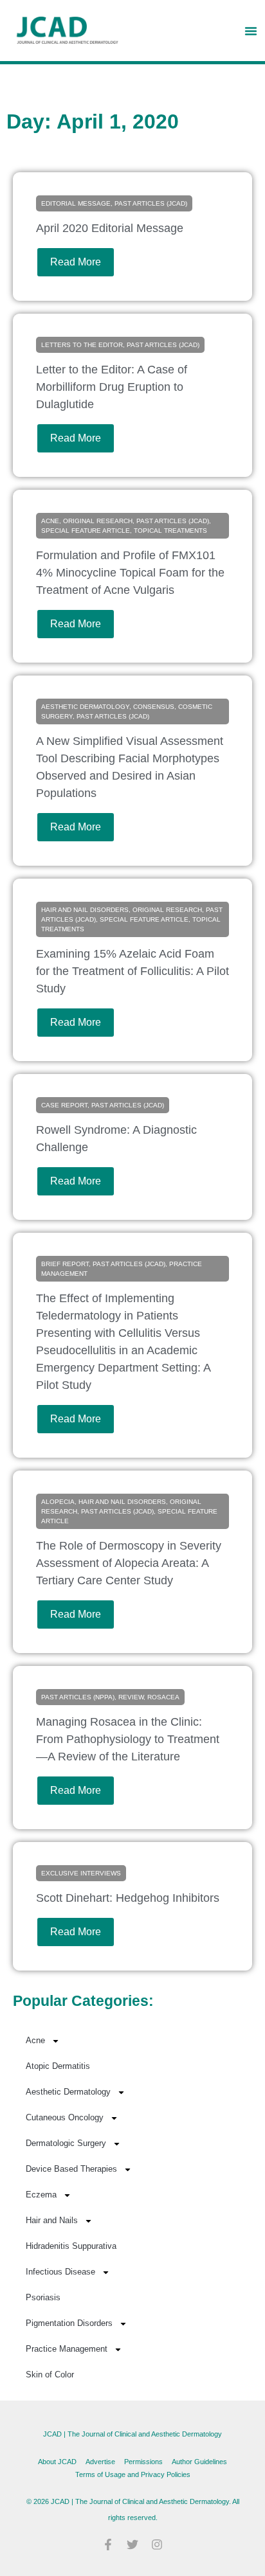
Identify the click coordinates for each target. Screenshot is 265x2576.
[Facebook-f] (108, 2545)
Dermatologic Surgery (66, 2143)
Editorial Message (76, 203)
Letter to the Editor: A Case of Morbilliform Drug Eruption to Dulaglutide (112, 387)
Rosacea (163, 1697)
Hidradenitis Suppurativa (71, 2246)
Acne (50, 521)
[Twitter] (132, 2545)
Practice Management (67, 2349)
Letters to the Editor (82, 345)
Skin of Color (50, 2375)
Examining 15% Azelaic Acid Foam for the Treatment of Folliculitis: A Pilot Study (132, 971)
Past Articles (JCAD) (151, 203)
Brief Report (65, 1264)
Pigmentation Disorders (69, 2323)
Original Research (98, 521)
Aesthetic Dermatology (85, 707)
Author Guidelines (199, 2462)
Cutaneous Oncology (65, 2117)
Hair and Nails (52, 2220)
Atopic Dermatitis (58, 2066)
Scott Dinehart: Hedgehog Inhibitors (128, 1898)
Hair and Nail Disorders (85, 910)
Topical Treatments (170, 531)
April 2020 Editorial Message (110, 228)
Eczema (41, 2195)
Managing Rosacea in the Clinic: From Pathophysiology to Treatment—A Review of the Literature (128, 1739)
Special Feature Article (86, 531)
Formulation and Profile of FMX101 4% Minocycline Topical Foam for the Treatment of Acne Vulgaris (130, 573)
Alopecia (58, 1502)
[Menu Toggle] (251, 31)
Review (131, 1697)
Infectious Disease (60, 2272)
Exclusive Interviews (81, 1873)
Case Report (64, 1105)
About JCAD (57, 2462)
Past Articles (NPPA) (78, 1697)
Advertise (100, 2462)
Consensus (154, 707)
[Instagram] (157, 2545)
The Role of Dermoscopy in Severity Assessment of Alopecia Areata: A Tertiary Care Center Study (129, 1563)
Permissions (143, 2462)
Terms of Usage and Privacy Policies (133, 2474)
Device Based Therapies (71, 2169)
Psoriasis (43, 2297)
